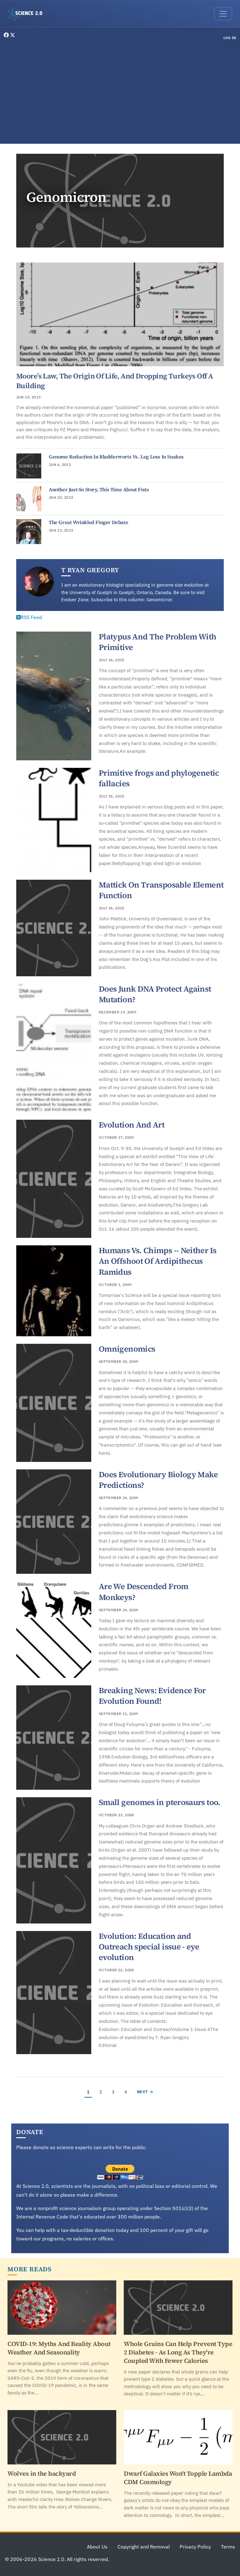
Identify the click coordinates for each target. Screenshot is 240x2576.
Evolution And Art (132, 1125)
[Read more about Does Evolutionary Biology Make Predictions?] (54, 1522)
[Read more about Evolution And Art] (54, 1179)
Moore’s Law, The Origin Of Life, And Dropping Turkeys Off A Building (115, 381)
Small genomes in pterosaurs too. (160, 1802)
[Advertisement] (120, 93)
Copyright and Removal (144, 2547)
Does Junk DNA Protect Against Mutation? (155, 994)
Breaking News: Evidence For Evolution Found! (152, 1696)
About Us (97, 2547)
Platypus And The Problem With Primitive (158, 642)
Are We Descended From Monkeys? (144, 1592)
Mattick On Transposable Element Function (161, 890)
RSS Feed (31, 617)
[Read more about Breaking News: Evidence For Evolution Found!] (54, 1738)
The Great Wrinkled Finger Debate (88, 522)
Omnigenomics (127, 1349)
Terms (228, 2547)
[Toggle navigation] (223, 14)
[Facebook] (7, 35)
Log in (230, 38)
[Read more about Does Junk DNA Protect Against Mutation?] (54, 1048)
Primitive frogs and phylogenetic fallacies (159, 778)
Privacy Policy (195, 2547)
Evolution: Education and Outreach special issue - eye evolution (149, 1947)
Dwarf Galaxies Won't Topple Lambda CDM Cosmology (178, 2478)
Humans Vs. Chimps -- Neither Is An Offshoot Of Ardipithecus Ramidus (157, 1261)
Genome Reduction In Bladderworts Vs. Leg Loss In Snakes (116, 457)
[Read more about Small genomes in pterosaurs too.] (54, 1860)
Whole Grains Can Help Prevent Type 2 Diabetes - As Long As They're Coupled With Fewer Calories (178, 2352)
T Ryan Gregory (90, 570)
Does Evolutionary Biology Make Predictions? (158, 1480)
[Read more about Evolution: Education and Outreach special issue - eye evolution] (54, 1993)
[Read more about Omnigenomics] (54, 1403)
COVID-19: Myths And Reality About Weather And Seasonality (59, 2348)
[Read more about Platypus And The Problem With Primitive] (54, 696)
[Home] (28, 14)
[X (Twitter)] (12, 35)
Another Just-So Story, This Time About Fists (99, 489)
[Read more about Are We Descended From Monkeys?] (54, 1630)
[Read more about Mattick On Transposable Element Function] (54, 928)
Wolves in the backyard (42, 2473)
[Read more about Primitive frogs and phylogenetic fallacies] (54, 820)
